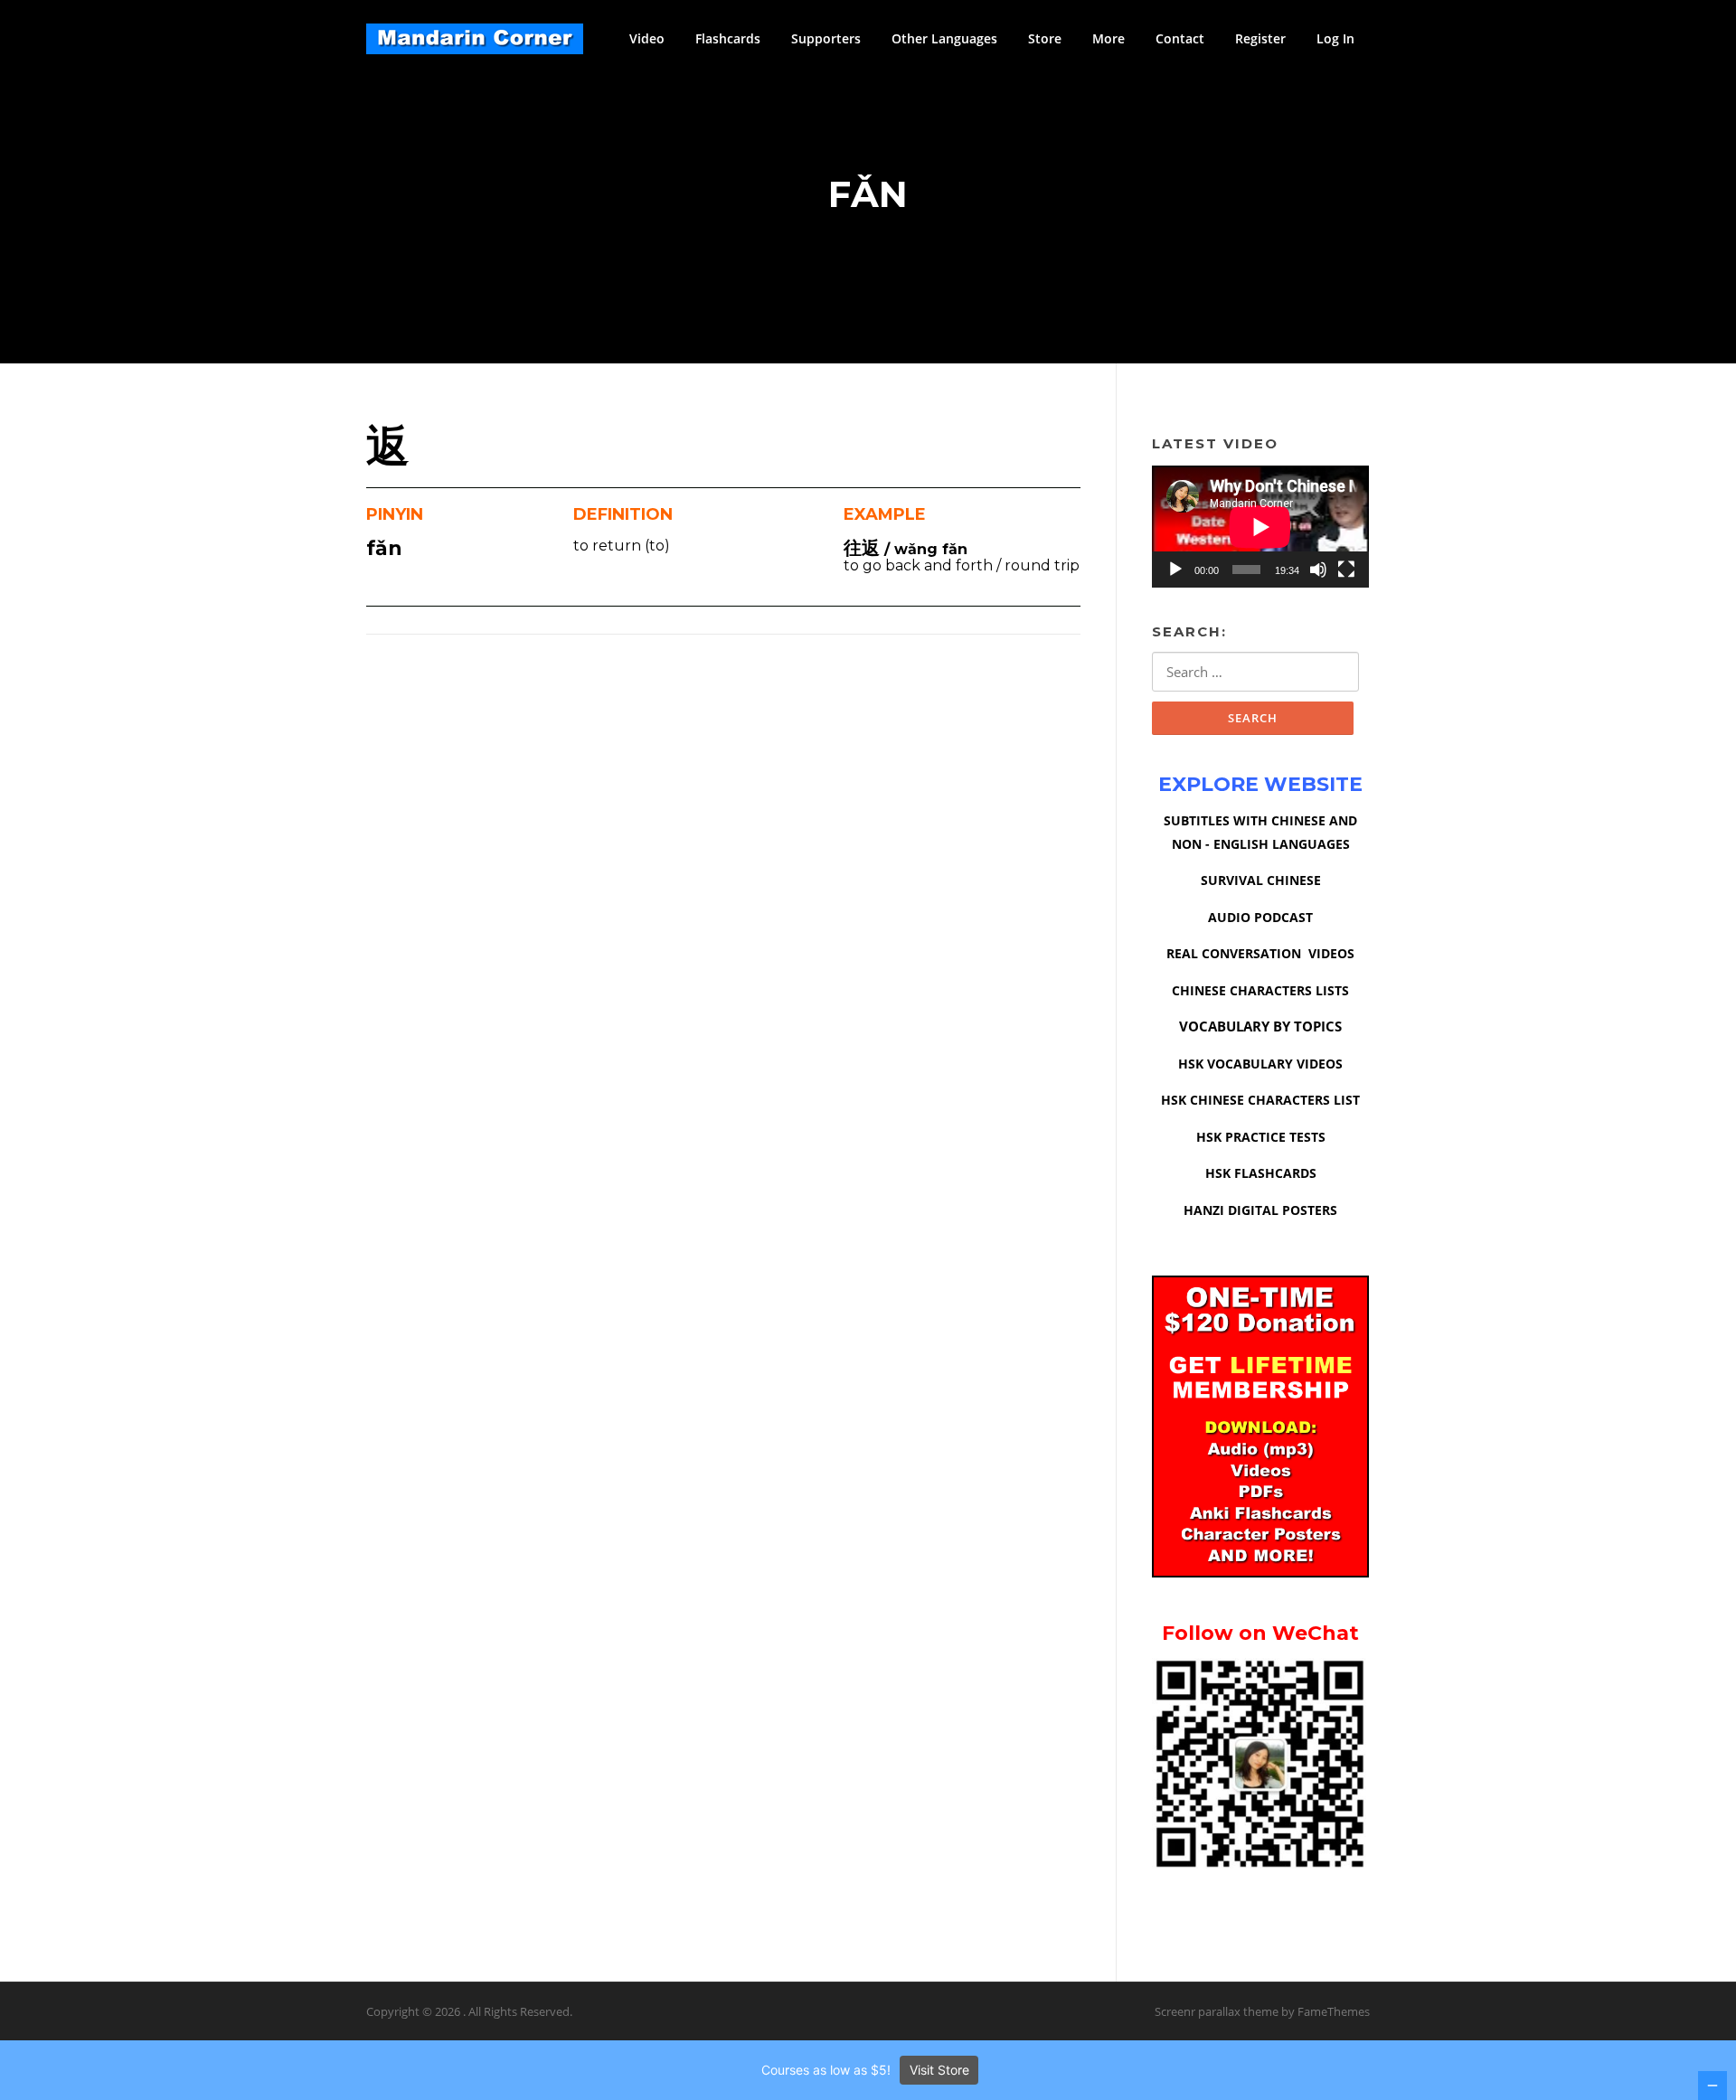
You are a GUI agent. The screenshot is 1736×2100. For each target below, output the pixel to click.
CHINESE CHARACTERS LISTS (1260, 990)
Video (647, 38)
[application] (1260, 527)
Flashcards (728, 38)
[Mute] (1318, 570)
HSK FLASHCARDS (1261, 1173)
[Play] (1175, 570)
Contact (1180, 38)
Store (1045, 38)
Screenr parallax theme (1217, 2011)
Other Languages (944, 38)
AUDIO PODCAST (1260, 917)
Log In (1335, 38)
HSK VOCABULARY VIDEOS (1260, 1064)
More (1109, 38)
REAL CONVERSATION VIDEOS (1260, 953)
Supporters (826, 38)
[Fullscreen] (1346, 570)
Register (1260, 38)
